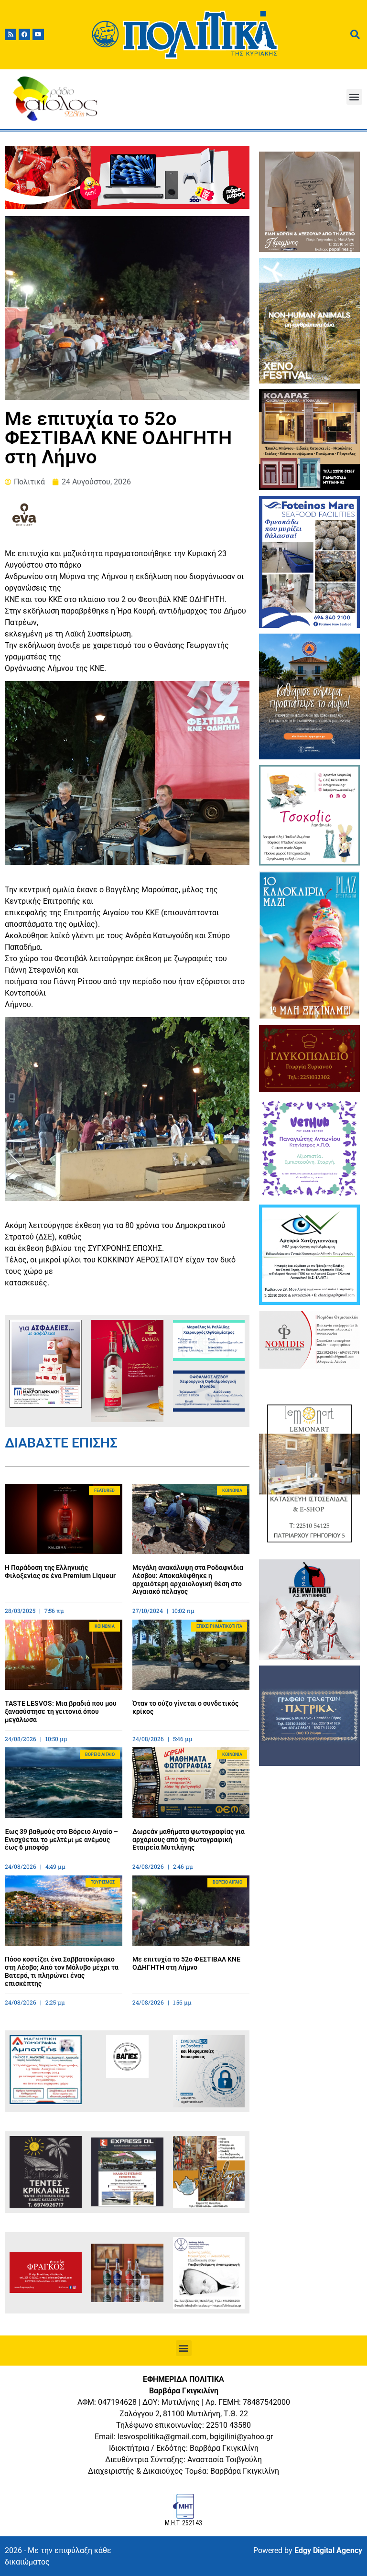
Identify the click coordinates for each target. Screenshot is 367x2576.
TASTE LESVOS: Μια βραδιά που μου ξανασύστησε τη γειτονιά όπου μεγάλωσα (61, 1711)
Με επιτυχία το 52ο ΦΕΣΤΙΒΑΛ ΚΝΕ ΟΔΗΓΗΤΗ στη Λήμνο (186, 1963)
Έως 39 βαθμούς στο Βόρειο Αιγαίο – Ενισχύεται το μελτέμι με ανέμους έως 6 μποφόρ (61, 1840)
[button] (354, 97)
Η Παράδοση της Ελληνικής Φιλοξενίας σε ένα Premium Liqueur (60, 1572)
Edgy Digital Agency (328, 2550)
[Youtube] (38, 34)
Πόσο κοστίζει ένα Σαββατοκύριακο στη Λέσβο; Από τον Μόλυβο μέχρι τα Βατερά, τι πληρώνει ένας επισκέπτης (62, 1971)
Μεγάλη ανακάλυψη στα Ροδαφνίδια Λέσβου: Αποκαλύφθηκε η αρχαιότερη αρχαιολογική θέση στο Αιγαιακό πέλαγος (188, 1579)
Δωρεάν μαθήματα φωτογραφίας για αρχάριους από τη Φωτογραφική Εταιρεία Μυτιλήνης (189, 1840)
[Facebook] (24, 34)
